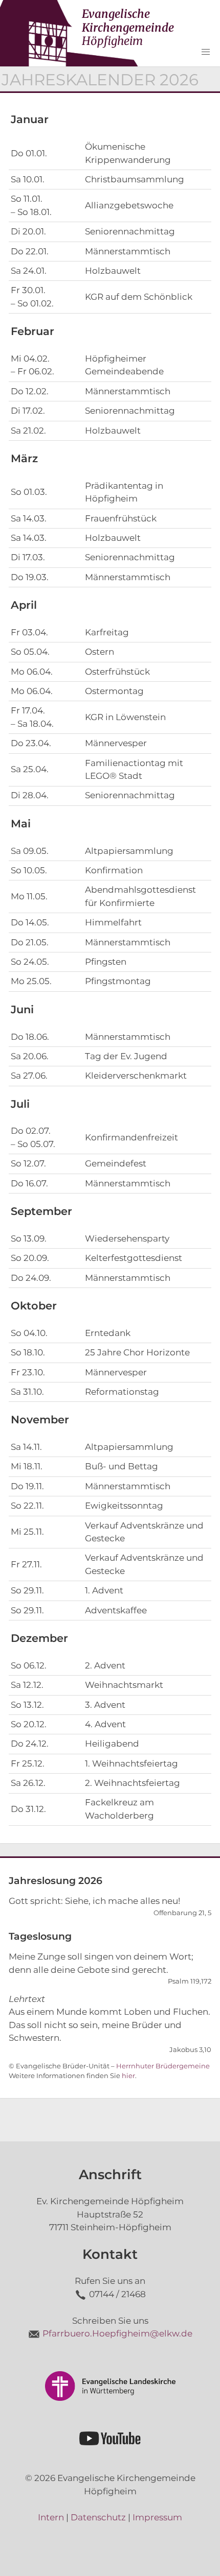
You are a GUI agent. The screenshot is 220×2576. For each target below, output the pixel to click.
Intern (51, 2517)
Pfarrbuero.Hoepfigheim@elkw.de (117, 2333)
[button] (206, 52)
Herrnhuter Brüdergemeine (163, 2066)
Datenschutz (98, 2517)
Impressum (157, 2517)
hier (128, 2076)
